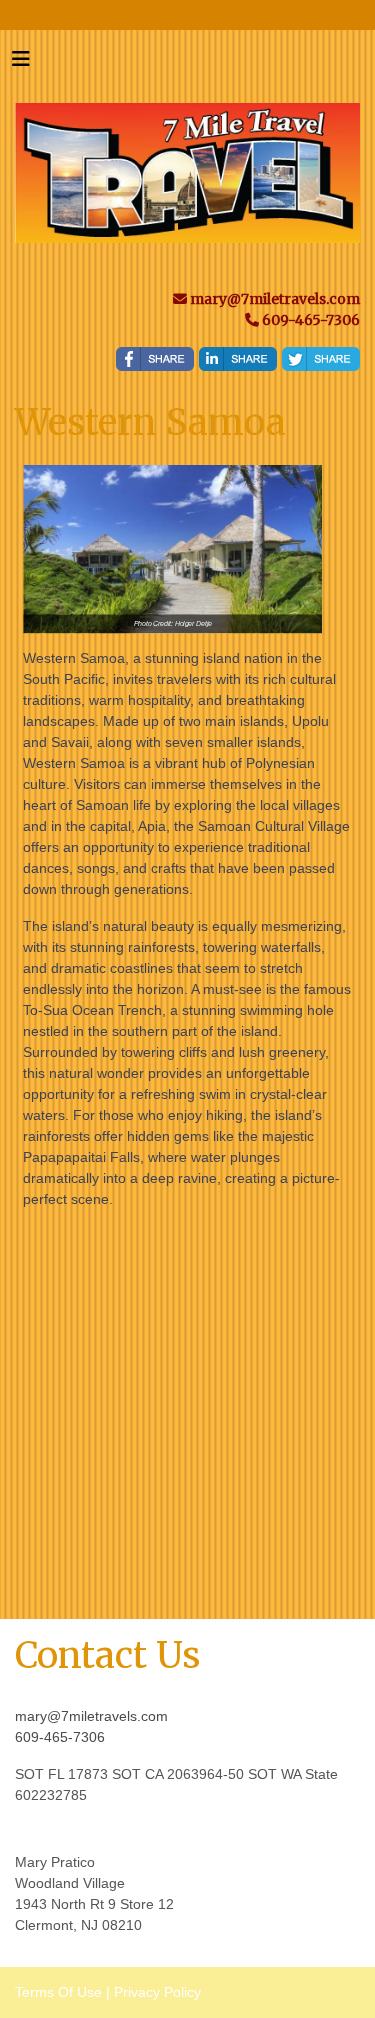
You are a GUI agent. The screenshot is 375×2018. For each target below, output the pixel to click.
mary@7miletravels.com (91, 1716)
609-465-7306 (60, 1737)
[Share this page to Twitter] (321, 359)
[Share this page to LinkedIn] (238, 359)
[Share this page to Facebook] (155, 359)
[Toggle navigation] (21, 64)
